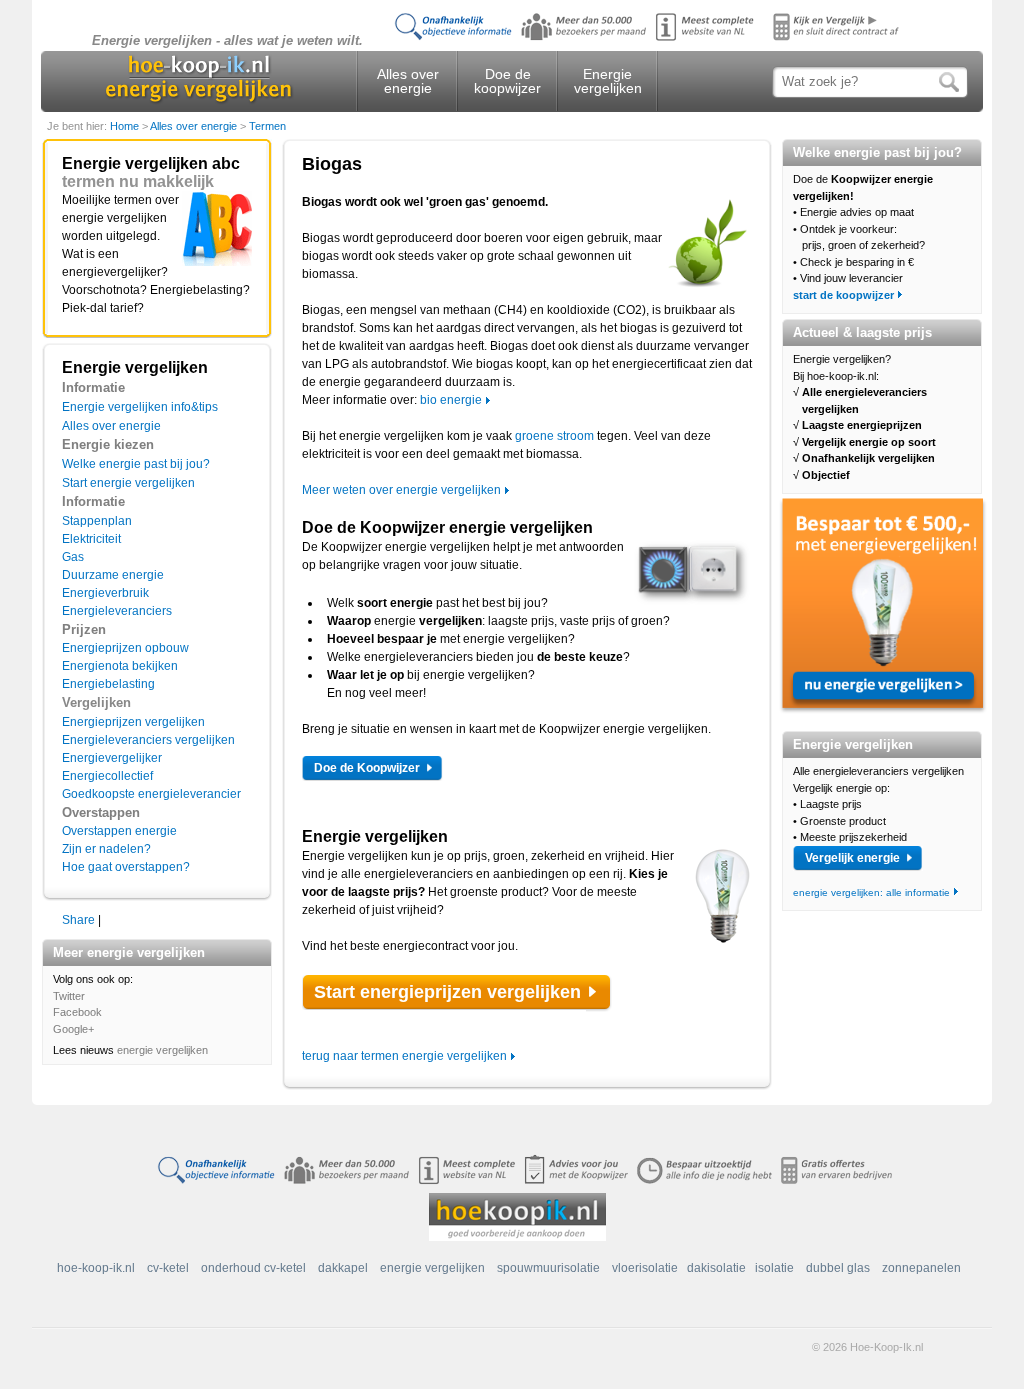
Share (78, 920)
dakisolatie (716, 1268)
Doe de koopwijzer (507, 81)
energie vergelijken (162, 1050)
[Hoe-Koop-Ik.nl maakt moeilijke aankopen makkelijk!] (517, 1216)
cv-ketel (168, 1268)
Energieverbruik (105, 593)
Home (126, 126)
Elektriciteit (91, 539)
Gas (73, 557)
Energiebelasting (108, 684)
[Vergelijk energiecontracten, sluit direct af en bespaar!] (651, 40)
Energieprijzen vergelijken (133, 722)
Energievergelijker (112, 758)
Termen (267, 126)
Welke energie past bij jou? (136, 464)
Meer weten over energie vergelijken (401, 490)
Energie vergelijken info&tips (140, 407)
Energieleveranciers (117, 611)
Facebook (77, 1012)
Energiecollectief (107, 776)
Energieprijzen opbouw (125, 648)
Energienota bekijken (120, 666)
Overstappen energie (119, 831)
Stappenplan (97, 521)
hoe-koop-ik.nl (96, 1268)
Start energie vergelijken (128, 483)
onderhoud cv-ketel (253, 1268)
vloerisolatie (645, 1268)
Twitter (69, 996)
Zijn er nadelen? (106, 849)
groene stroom (554, 436)
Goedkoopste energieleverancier (151, 794)
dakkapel (343, 1268)
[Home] (198, 78)
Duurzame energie (113, 575)
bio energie (451, 400)
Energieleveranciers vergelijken (148, 740)
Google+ (73, 1029)
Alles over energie (408, 81)
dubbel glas (838, 1268)
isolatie (774, 1268)
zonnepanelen (921, 1268)
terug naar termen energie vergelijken (404, 1056)
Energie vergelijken (608, 81)
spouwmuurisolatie (548, 1268)
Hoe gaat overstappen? (126, 867)
